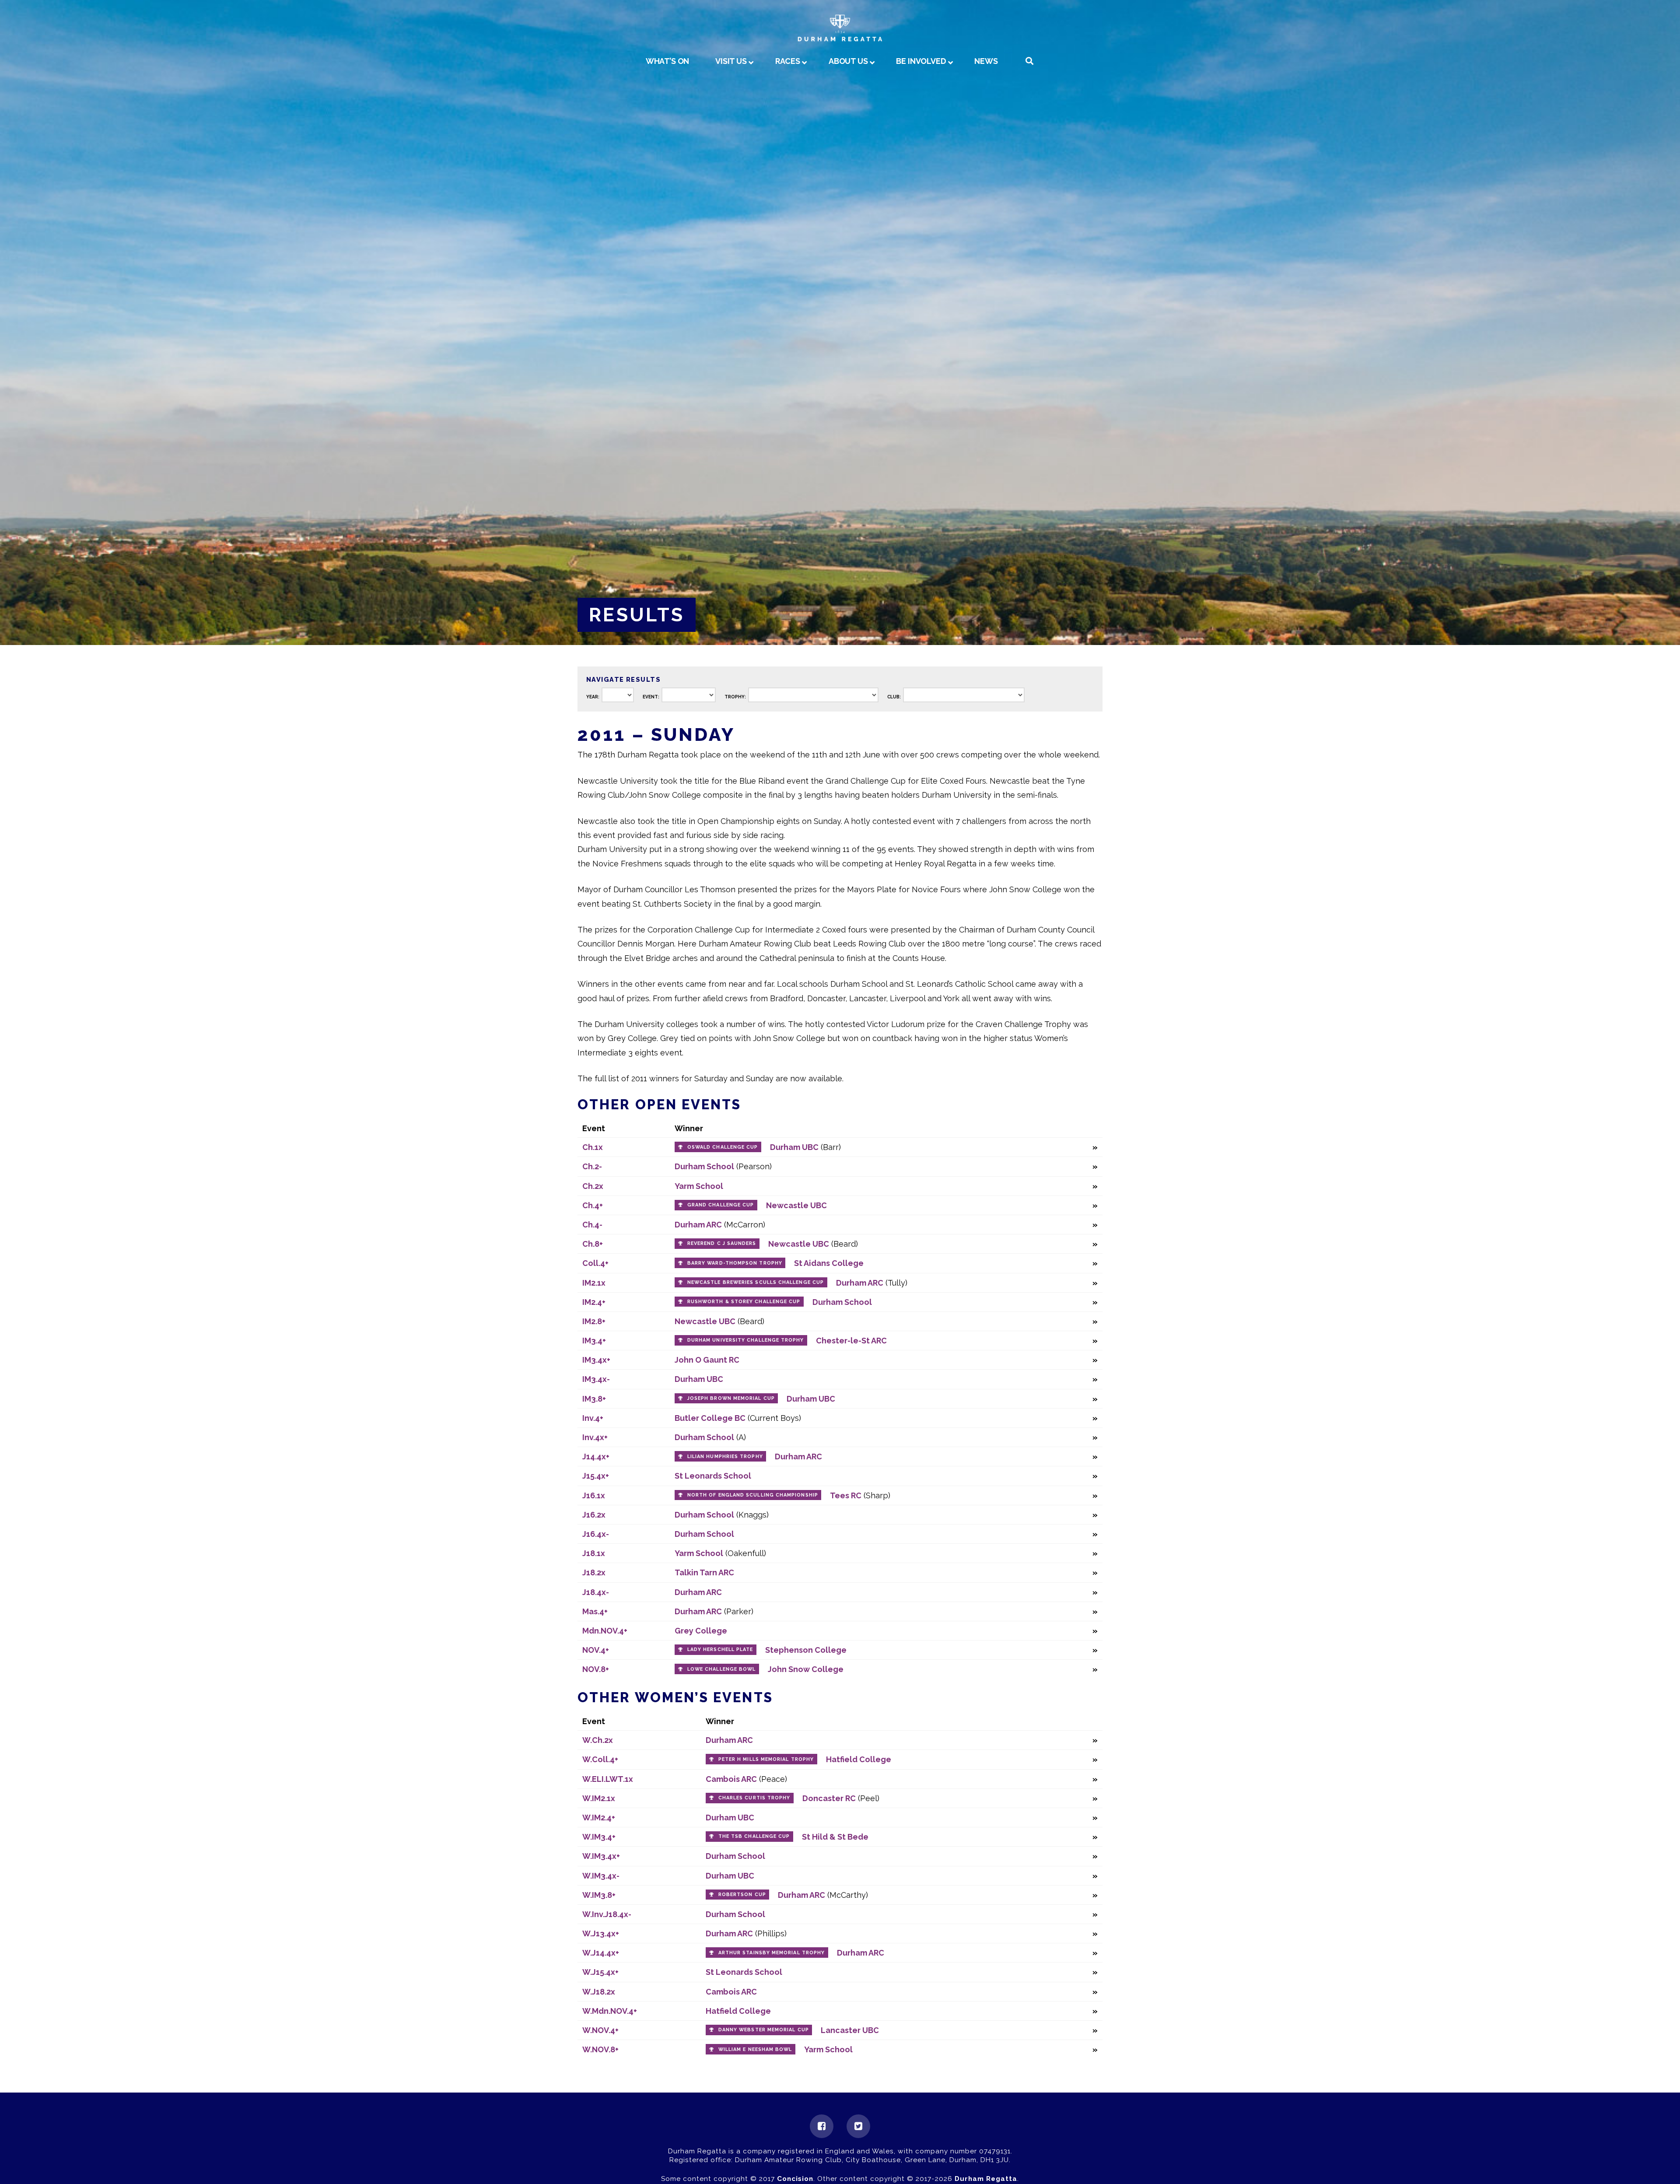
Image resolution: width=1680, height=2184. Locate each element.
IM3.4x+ (596, 1360)
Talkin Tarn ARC (704, 1572)
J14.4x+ (596, 1457)
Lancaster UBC (850, 2030)
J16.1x (594, 1495)
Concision (795, 2179)
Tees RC (846, 1495)
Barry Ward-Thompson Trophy (735, 1263)
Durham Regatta (986, 2179)
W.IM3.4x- (601, 1876)
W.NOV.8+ (600, 2049)
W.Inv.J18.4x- (607, 1914)
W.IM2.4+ (599, 1818)
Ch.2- (592, 1166)
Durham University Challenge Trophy (746, 1340)
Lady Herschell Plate (720, 1649)
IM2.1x (594, 1283)
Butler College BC (710, 1418)
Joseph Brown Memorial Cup (731, 1398)
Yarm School (699, 1186)
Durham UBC (794, 1147)
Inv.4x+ (595, 1437)
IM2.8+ (594, 1321)
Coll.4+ (595, 1263)
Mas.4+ (595, 1611)
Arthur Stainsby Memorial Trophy (772, 1953)
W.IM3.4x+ (601, 1856)
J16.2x (594, 1515)
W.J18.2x (599, 1992)
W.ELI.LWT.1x (608, 1779)
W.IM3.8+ (599, 1895)
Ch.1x (593, 1147)
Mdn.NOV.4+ (605, 1631)
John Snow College (806, 1669)
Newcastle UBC (796, 1205)
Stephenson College (806, 1650)
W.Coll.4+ (600, 1759)
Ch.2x (593, 1186)
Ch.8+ (593, 1244)
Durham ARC (698, 1225)
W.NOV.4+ (600, 2030)
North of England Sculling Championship (753, 1495)
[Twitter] (858, 2126)
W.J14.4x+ (601, 1953)
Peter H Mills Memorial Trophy (766, 1759)
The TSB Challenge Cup (754, 1836)
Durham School (704, 1166)
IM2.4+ (594, 1302)
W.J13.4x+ (601, 1933)
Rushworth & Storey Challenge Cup (744, 1302)
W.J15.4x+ (600, 1972)
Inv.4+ (593, 1418)
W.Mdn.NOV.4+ (610, 2011)
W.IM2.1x (599, 1798)
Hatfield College (859, 1759)
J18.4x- (596, 1592)
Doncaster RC (829, 1798)
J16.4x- (596, 1534)
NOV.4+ (596, 1650)
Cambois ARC (731, 1779)
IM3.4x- (596, 1379)
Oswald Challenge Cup (723, 1147)
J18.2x (594, 1572)
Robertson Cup (742, 1895)
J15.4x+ (596, 1476)
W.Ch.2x (598, 1740)
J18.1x (594, 1553)
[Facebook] (822, 2126)
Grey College (701, 1631)
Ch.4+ (593, 1205)
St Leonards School (713, 1476)
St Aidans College (829, 1263)
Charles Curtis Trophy (754, 1798)
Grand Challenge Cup (721, 1205)
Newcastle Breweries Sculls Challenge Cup (756, 1282)
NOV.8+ (596, 1669)
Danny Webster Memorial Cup (764, 2030)
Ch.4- (592, 1225)
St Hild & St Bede (835, 1837)
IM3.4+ (594, 1341)
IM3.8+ (594, 1399)
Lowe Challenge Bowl (722, 1669)
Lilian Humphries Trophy (725, 1457)
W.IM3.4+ (599, 1837)
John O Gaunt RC (707, 1360)
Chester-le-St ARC (851, 1341)
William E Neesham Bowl (755, 2049)
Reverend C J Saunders (722, 1243)
